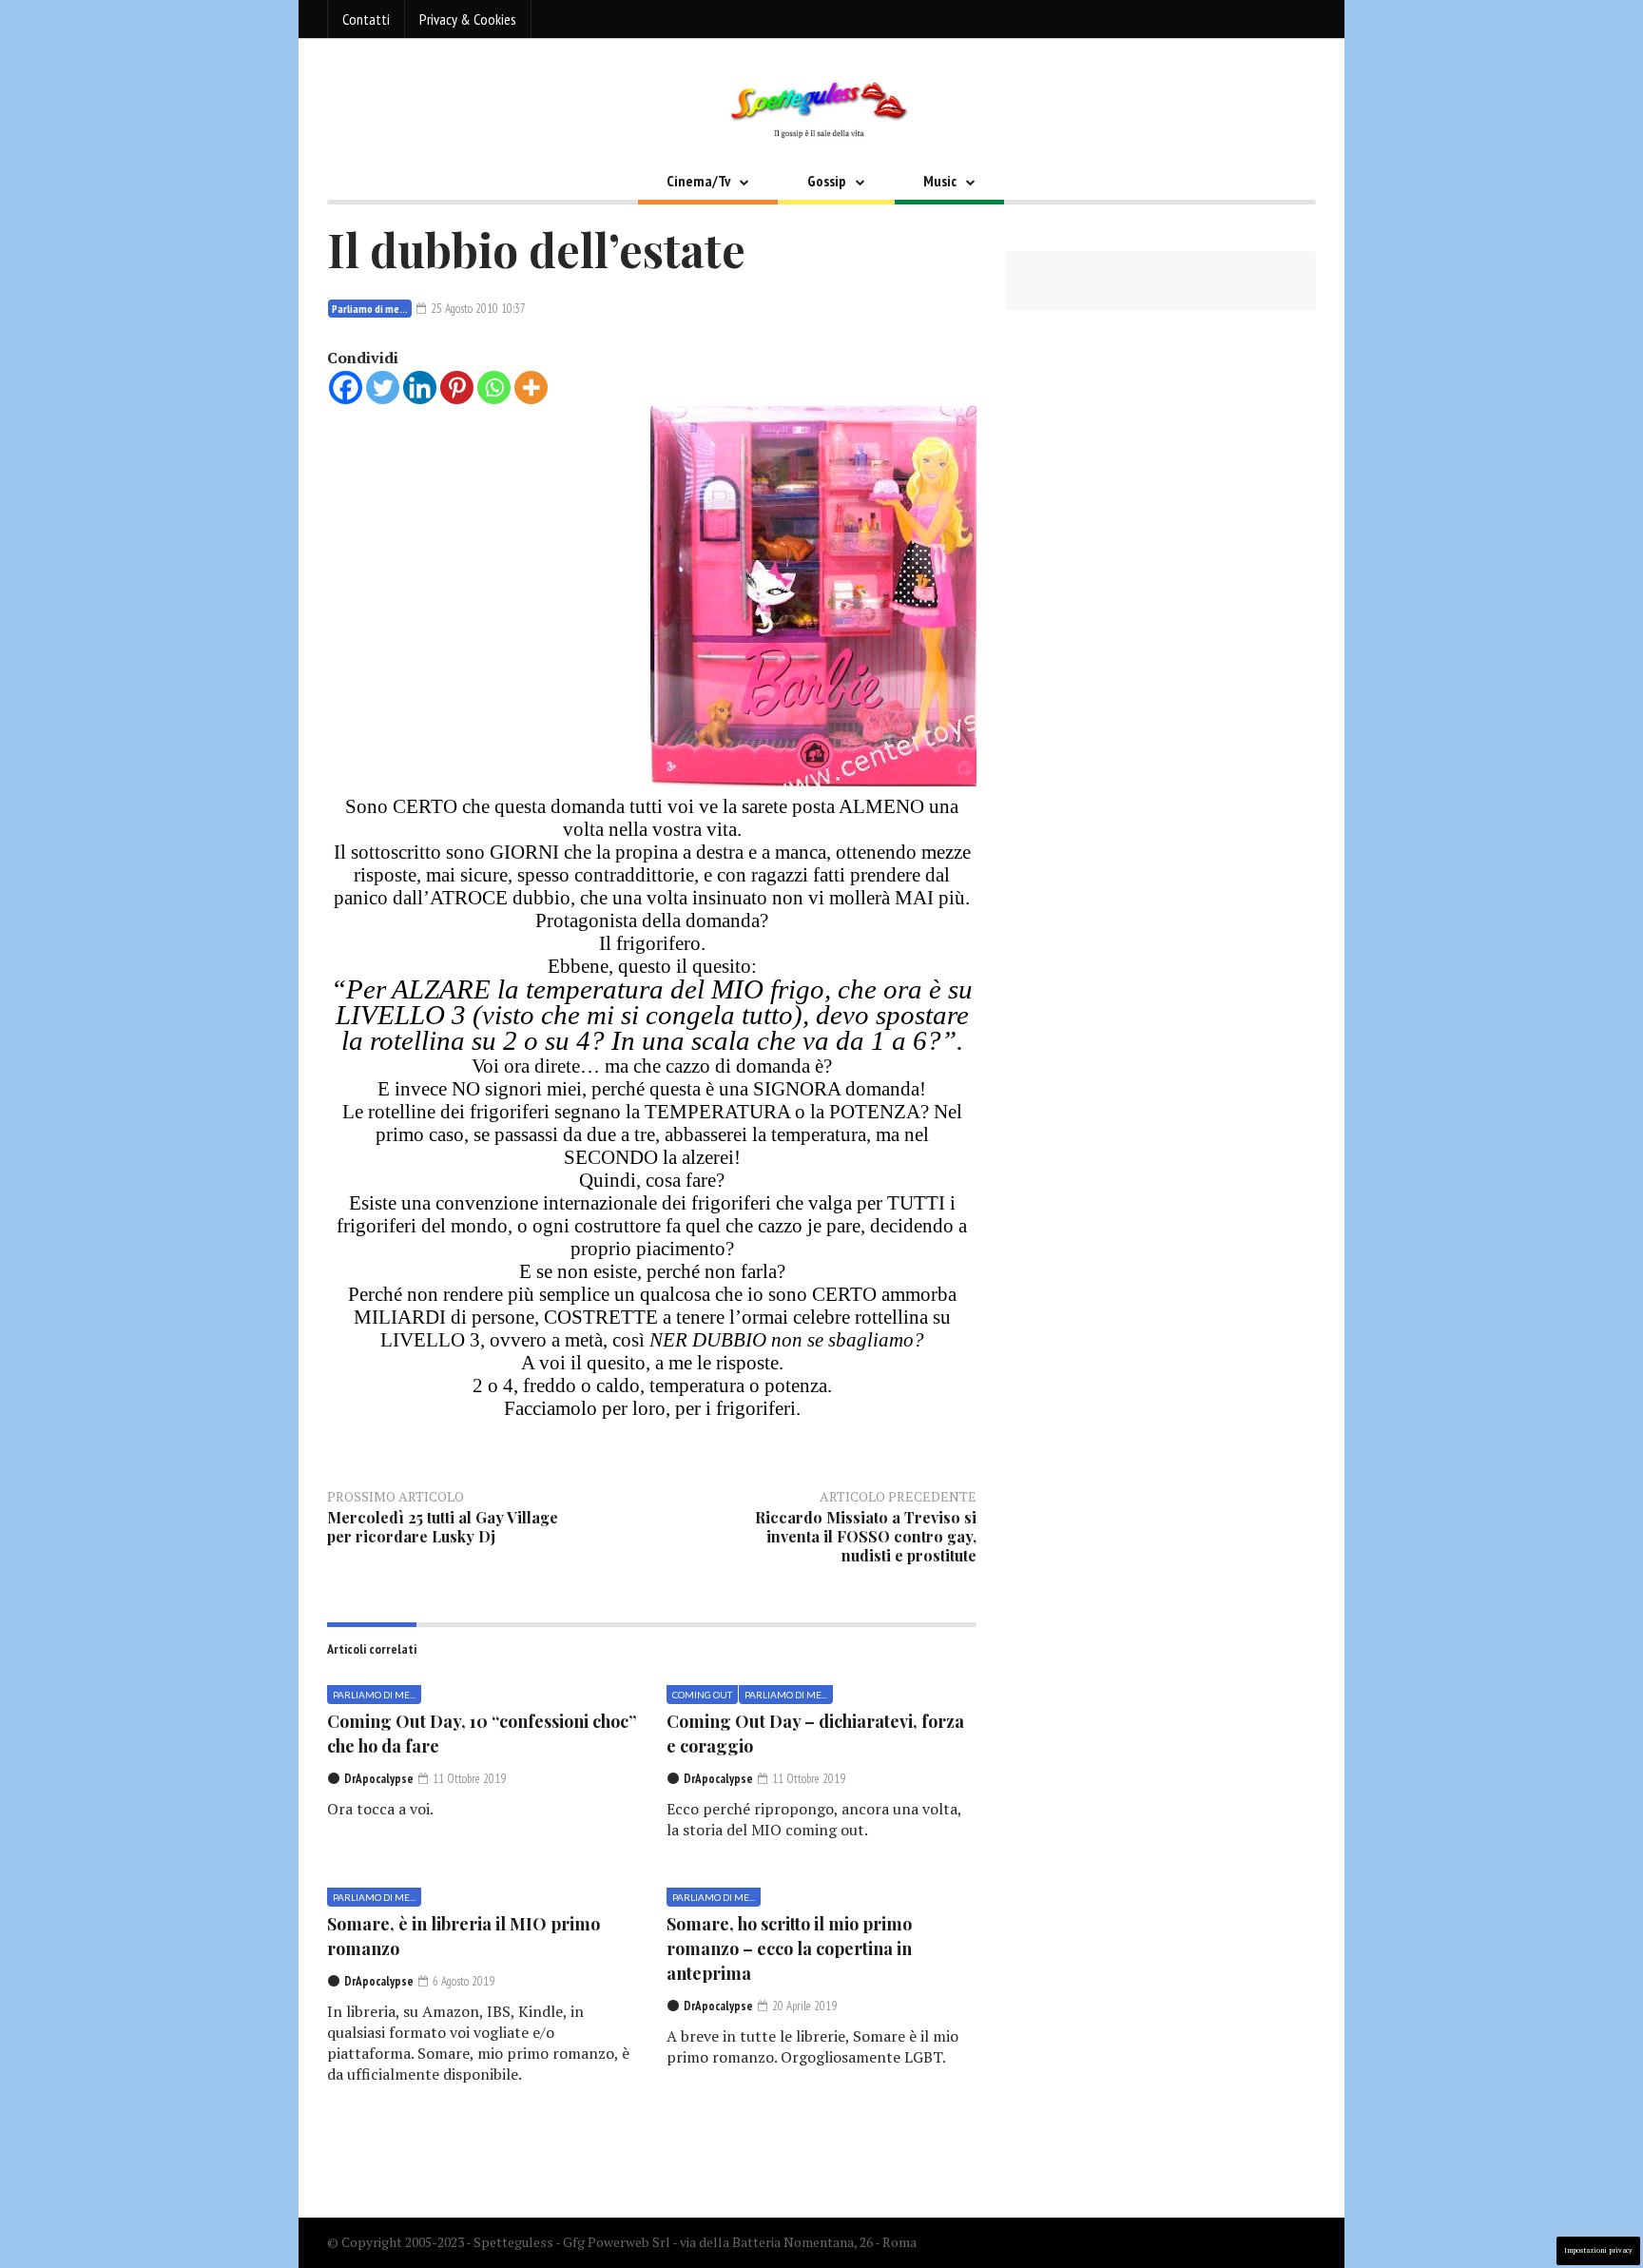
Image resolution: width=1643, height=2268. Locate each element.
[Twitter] (383, 388)
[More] (531, 388)
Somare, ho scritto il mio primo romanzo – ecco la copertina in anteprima (789, 1948)
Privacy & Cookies (468, 19)
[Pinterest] (457, 388)
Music (940, 181)
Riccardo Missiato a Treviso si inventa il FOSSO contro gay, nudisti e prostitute (866, 1536)
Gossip (827, 181)
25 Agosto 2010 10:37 (477, 309)
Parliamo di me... (370, 309)
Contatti (366, 19)
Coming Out (702, 1695)
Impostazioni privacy (1598, 2250)
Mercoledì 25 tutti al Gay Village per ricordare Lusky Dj (443, 1527)
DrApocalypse (379, 1779)
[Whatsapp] (494, 388)
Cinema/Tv (698, 181)
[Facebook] (346, 388)
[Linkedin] (420, 388)
